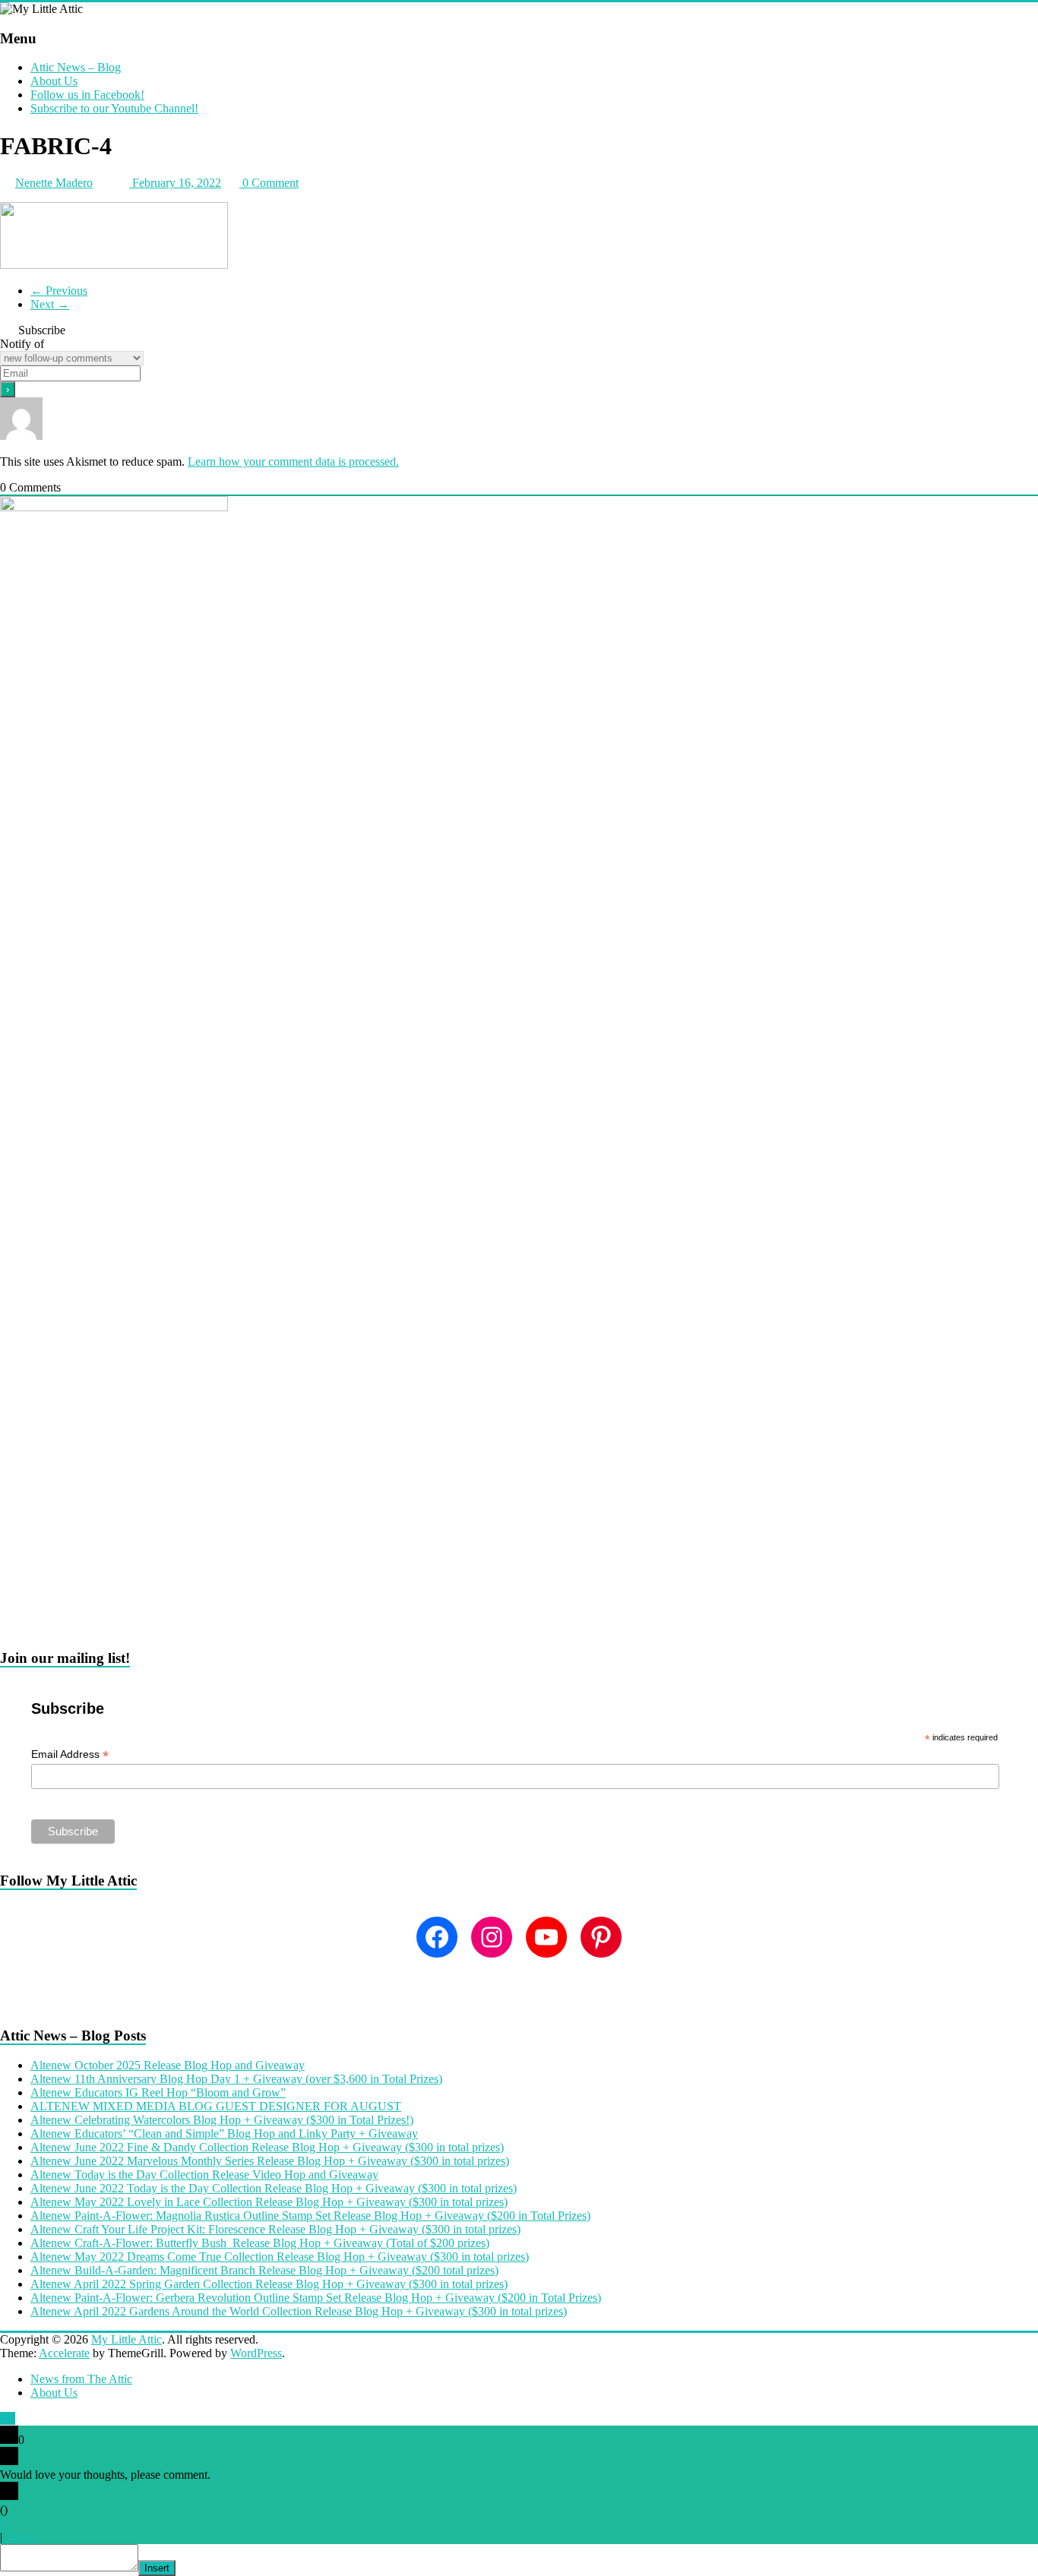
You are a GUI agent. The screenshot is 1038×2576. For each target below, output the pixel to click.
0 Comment (269, 183)
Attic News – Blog (76, 67)
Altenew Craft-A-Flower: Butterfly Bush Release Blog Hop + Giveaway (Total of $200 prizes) (260, 2243)
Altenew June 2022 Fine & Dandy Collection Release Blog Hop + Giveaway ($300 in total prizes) (267, 2147)
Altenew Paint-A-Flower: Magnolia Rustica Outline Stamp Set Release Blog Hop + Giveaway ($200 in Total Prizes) (310, 2216)
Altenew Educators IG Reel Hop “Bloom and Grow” (158, 2092)
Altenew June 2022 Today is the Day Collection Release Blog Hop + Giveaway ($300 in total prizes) (274, 2188)
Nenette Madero (54, 183)
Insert (157, 2568)
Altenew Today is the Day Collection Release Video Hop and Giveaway (204, 2175)
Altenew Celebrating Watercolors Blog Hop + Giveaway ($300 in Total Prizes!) (222, 2120)
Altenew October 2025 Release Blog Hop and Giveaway (168, 2065)
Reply (20, 2537)
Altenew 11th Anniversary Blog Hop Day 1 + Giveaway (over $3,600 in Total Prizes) (236, 2079)
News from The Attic (81, 2379)
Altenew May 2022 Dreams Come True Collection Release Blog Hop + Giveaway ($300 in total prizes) (280, 2257)
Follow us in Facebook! (87, 95)
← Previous (59, 291)
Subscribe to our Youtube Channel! (114, 108)
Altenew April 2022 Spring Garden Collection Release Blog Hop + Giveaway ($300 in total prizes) (269, 2284)
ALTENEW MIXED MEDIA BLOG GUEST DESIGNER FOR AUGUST (216, 2106)
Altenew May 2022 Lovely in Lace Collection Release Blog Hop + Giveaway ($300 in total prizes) (269, 2202)
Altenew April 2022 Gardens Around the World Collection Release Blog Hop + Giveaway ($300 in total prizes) (299, 2311)
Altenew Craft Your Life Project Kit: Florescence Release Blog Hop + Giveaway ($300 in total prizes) (275, 2229)
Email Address (70, 1754)
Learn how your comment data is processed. (293, 461)
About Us (54, 81)
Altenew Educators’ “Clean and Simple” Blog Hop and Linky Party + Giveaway (224, 2133)
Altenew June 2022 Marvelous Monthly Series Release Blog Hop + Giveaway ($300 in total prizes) (270, 2161)
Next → (50, 304)
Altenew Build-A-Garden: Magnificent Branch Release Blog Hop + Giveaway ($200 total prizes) (264, 2270)
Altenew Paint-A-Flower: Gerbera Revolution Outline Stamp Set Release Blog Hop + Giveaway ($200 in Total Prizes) (316, 2298)
